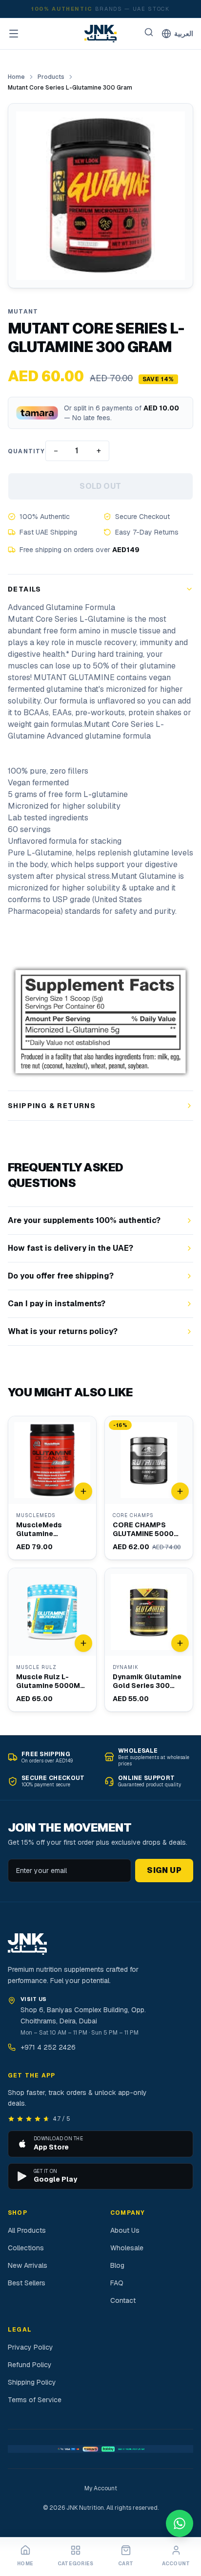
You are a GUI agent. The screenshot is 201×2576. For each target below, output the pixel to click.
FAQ (117, 2283)
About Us (125, 2230)
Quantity (27, 451)
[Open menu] (14, 34)
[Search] (149, 32)
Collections (26, 2248)
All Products (27, 2230)
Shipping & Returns (52, 1106)
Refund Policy (30, 2365)
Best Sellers (27, 2283)
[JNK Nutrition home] (100, 34)
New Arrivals (28, 2265)
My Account (101, 2488)
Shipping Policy (32, 2382)
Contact (123, 2300)
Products (51, 77)
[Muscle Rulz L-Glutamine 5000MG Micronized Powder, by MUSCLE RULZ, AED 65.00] (52, 1640)
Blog (117, 2265)
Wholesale (127, 2248)
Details (25, 589)
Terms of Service (35, 2400)
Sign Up (164, 1870)
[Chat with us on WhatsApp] (180, 2523)
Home (16, 77)
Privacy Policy (30, 2347)
